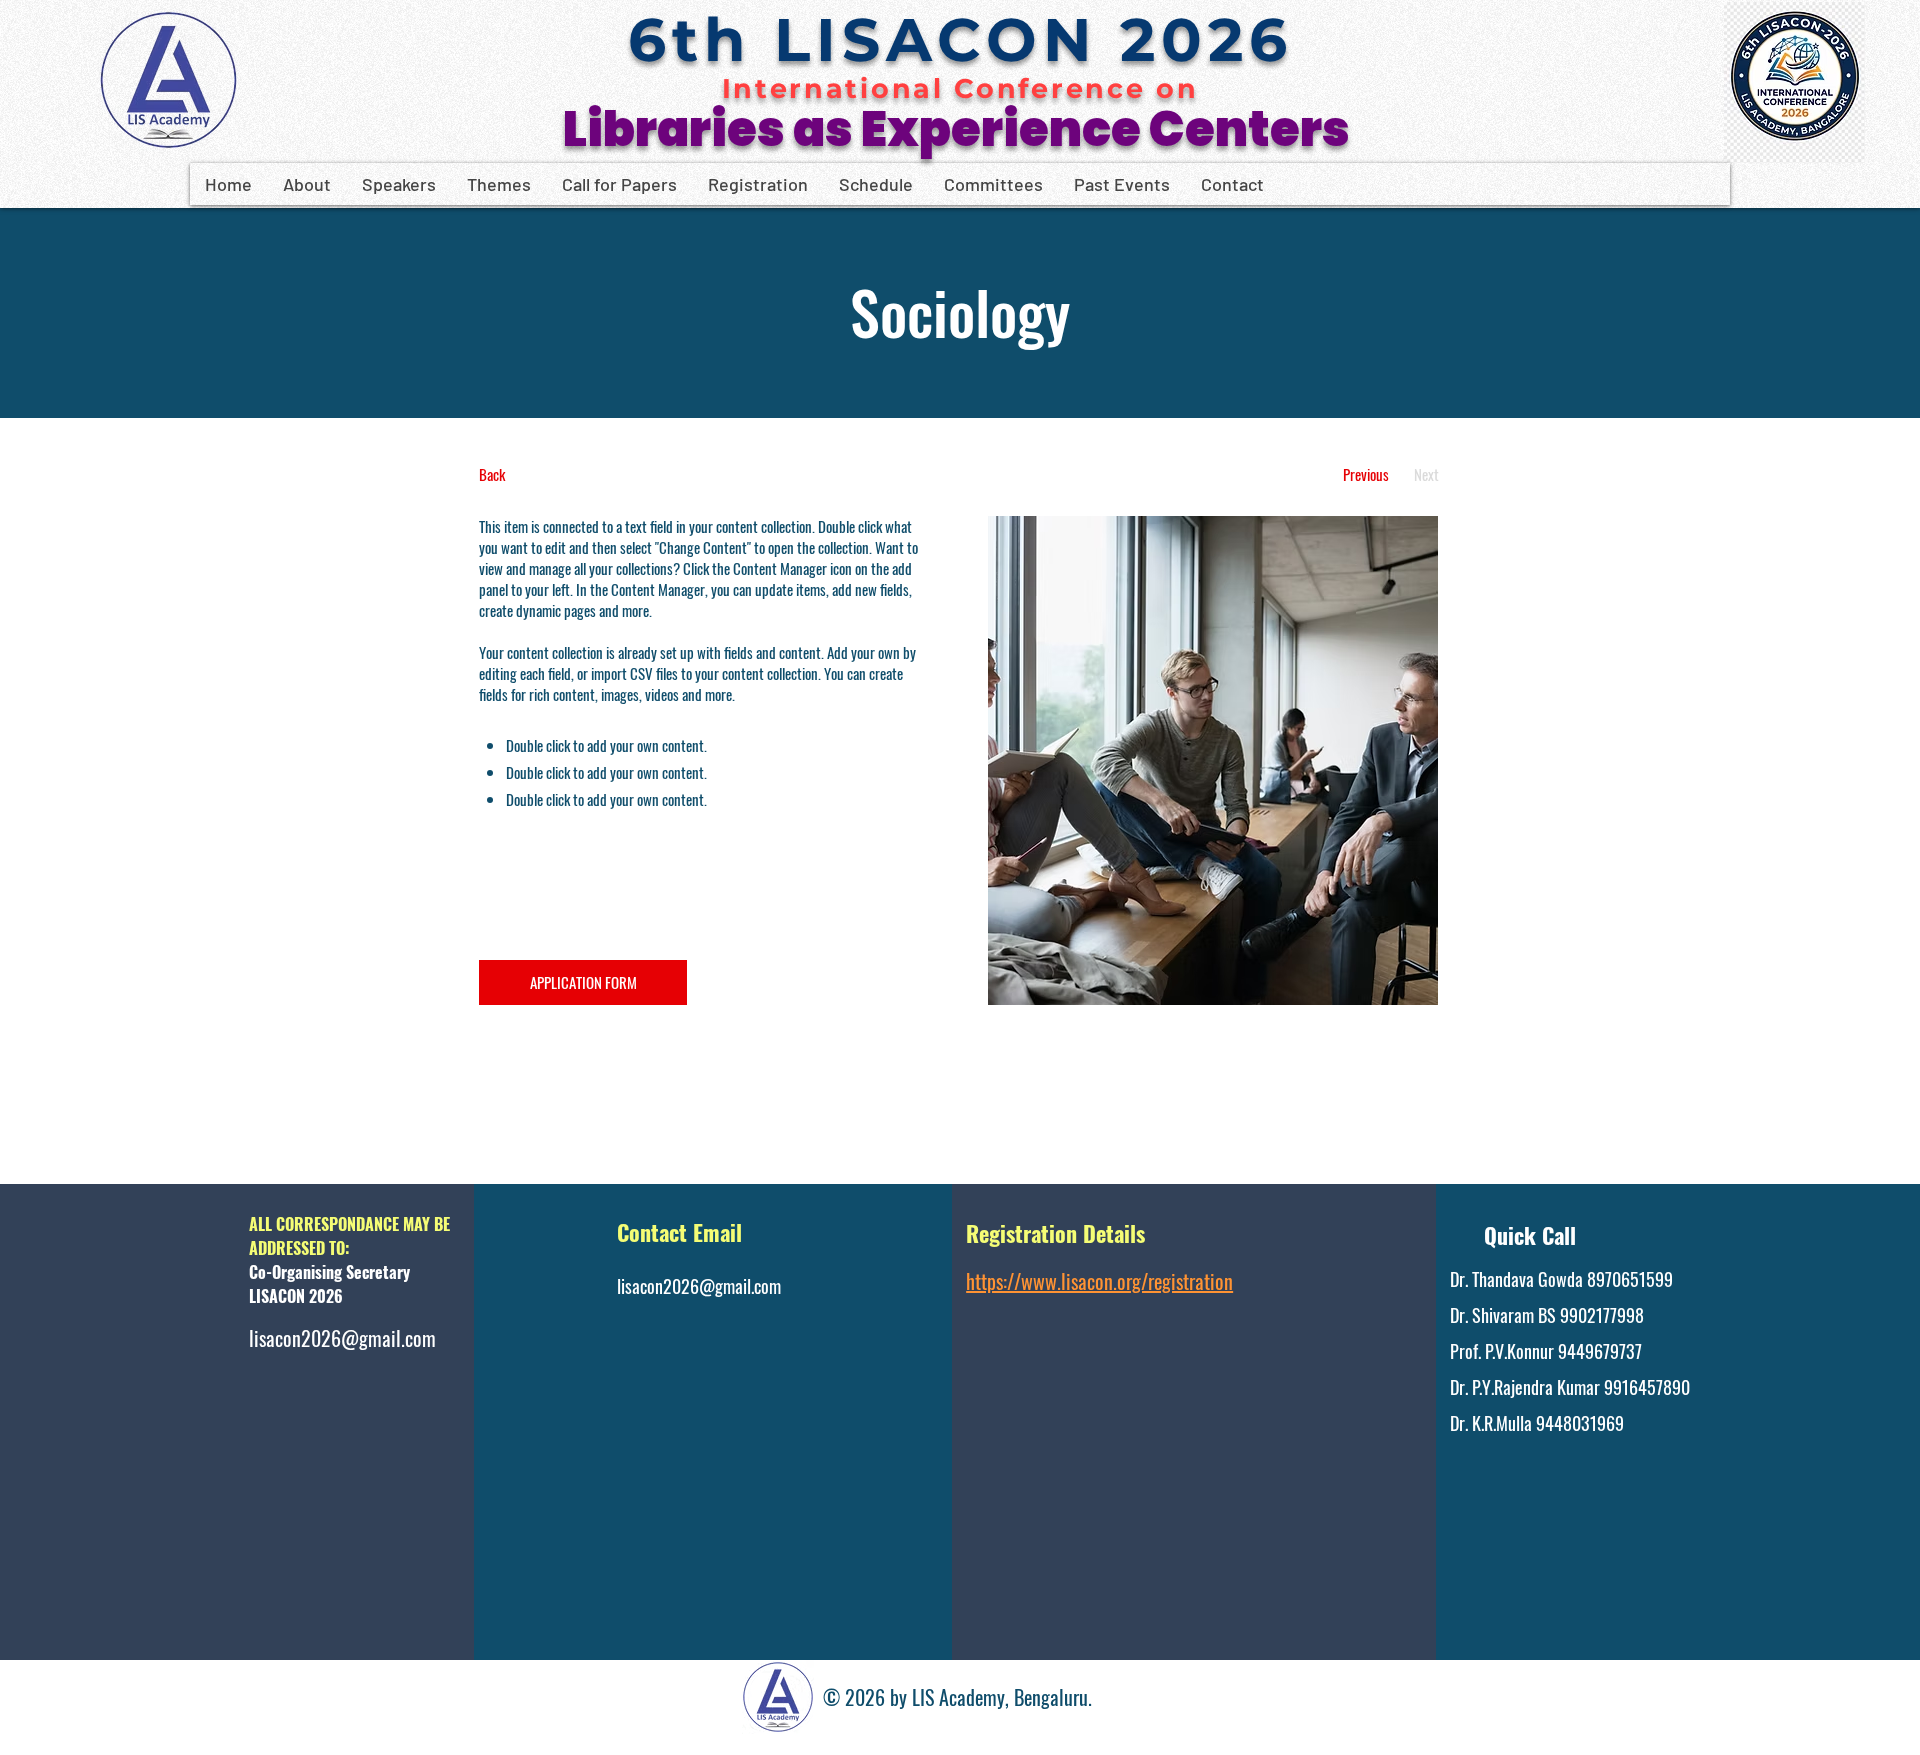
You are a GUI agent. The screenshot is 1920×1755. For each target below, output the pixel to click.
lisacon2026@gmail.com (342, 1338)
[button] (306, 184)
